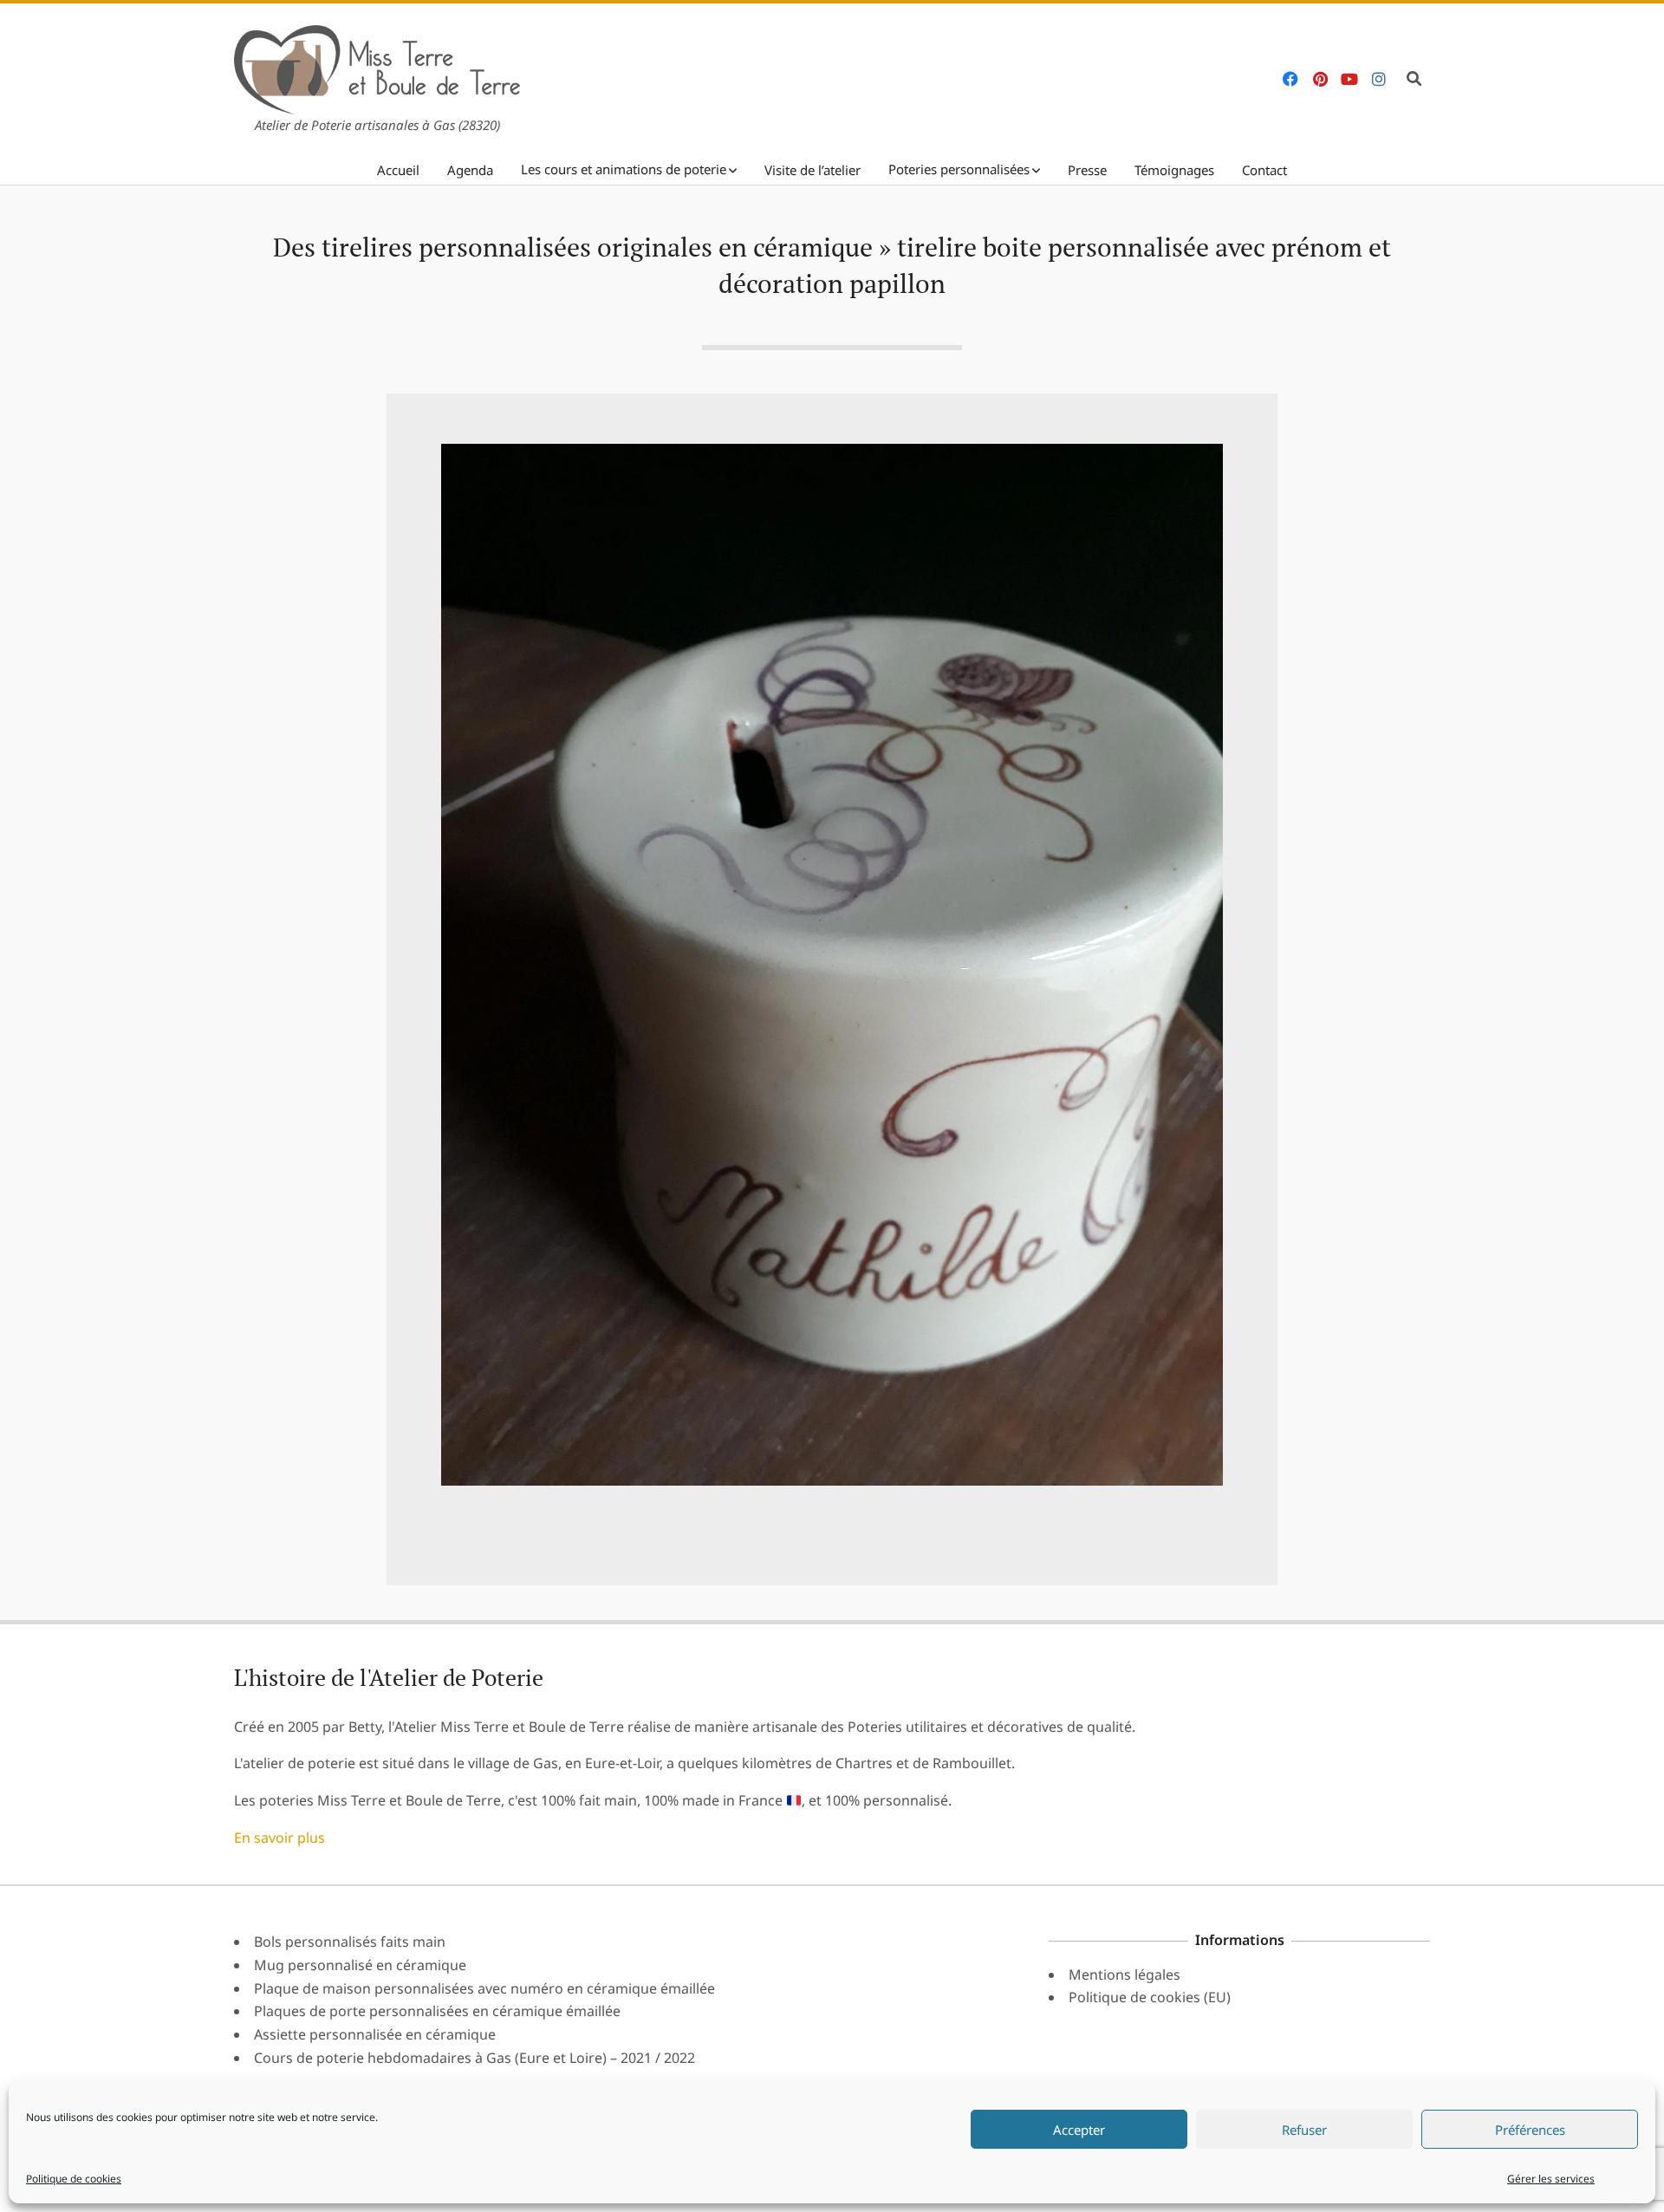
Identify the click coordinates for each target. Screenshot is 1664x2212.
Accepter (1079, 2130)
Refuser (1304, 2130)
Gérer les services (1551, 2179)
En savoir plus (279, 1838)
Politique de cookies (74, 2179)
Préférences (1530, 2130)
